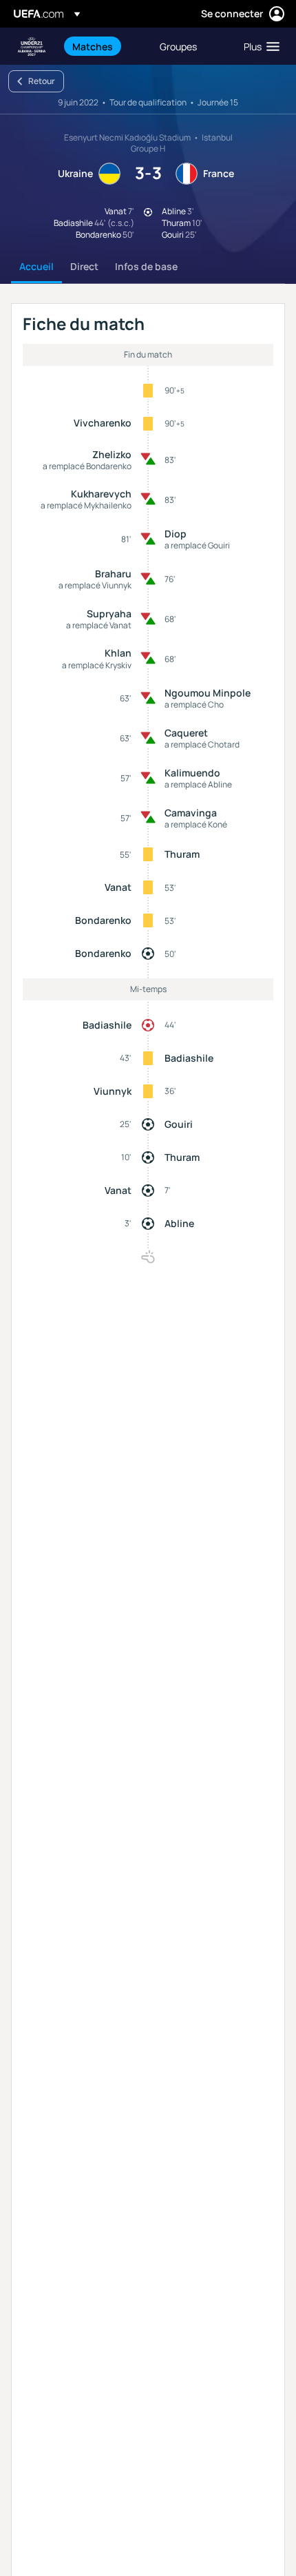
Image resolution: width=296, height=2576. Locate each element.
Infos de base (146, 266)
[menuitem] (104, 46)
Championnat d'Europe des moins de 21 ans (32, 47)
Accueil (36, 266)
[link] (93, 46)
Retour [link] (42, 81)
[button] (258, 46)
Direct (84, 266)
